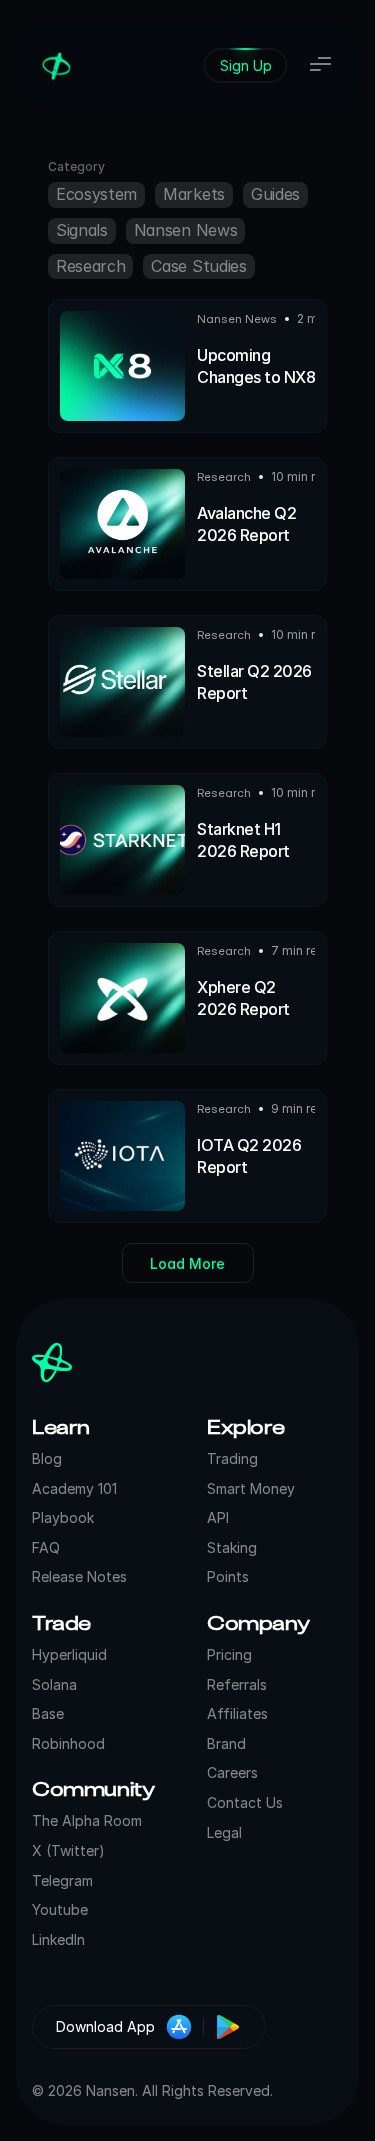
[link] (245, 65)
